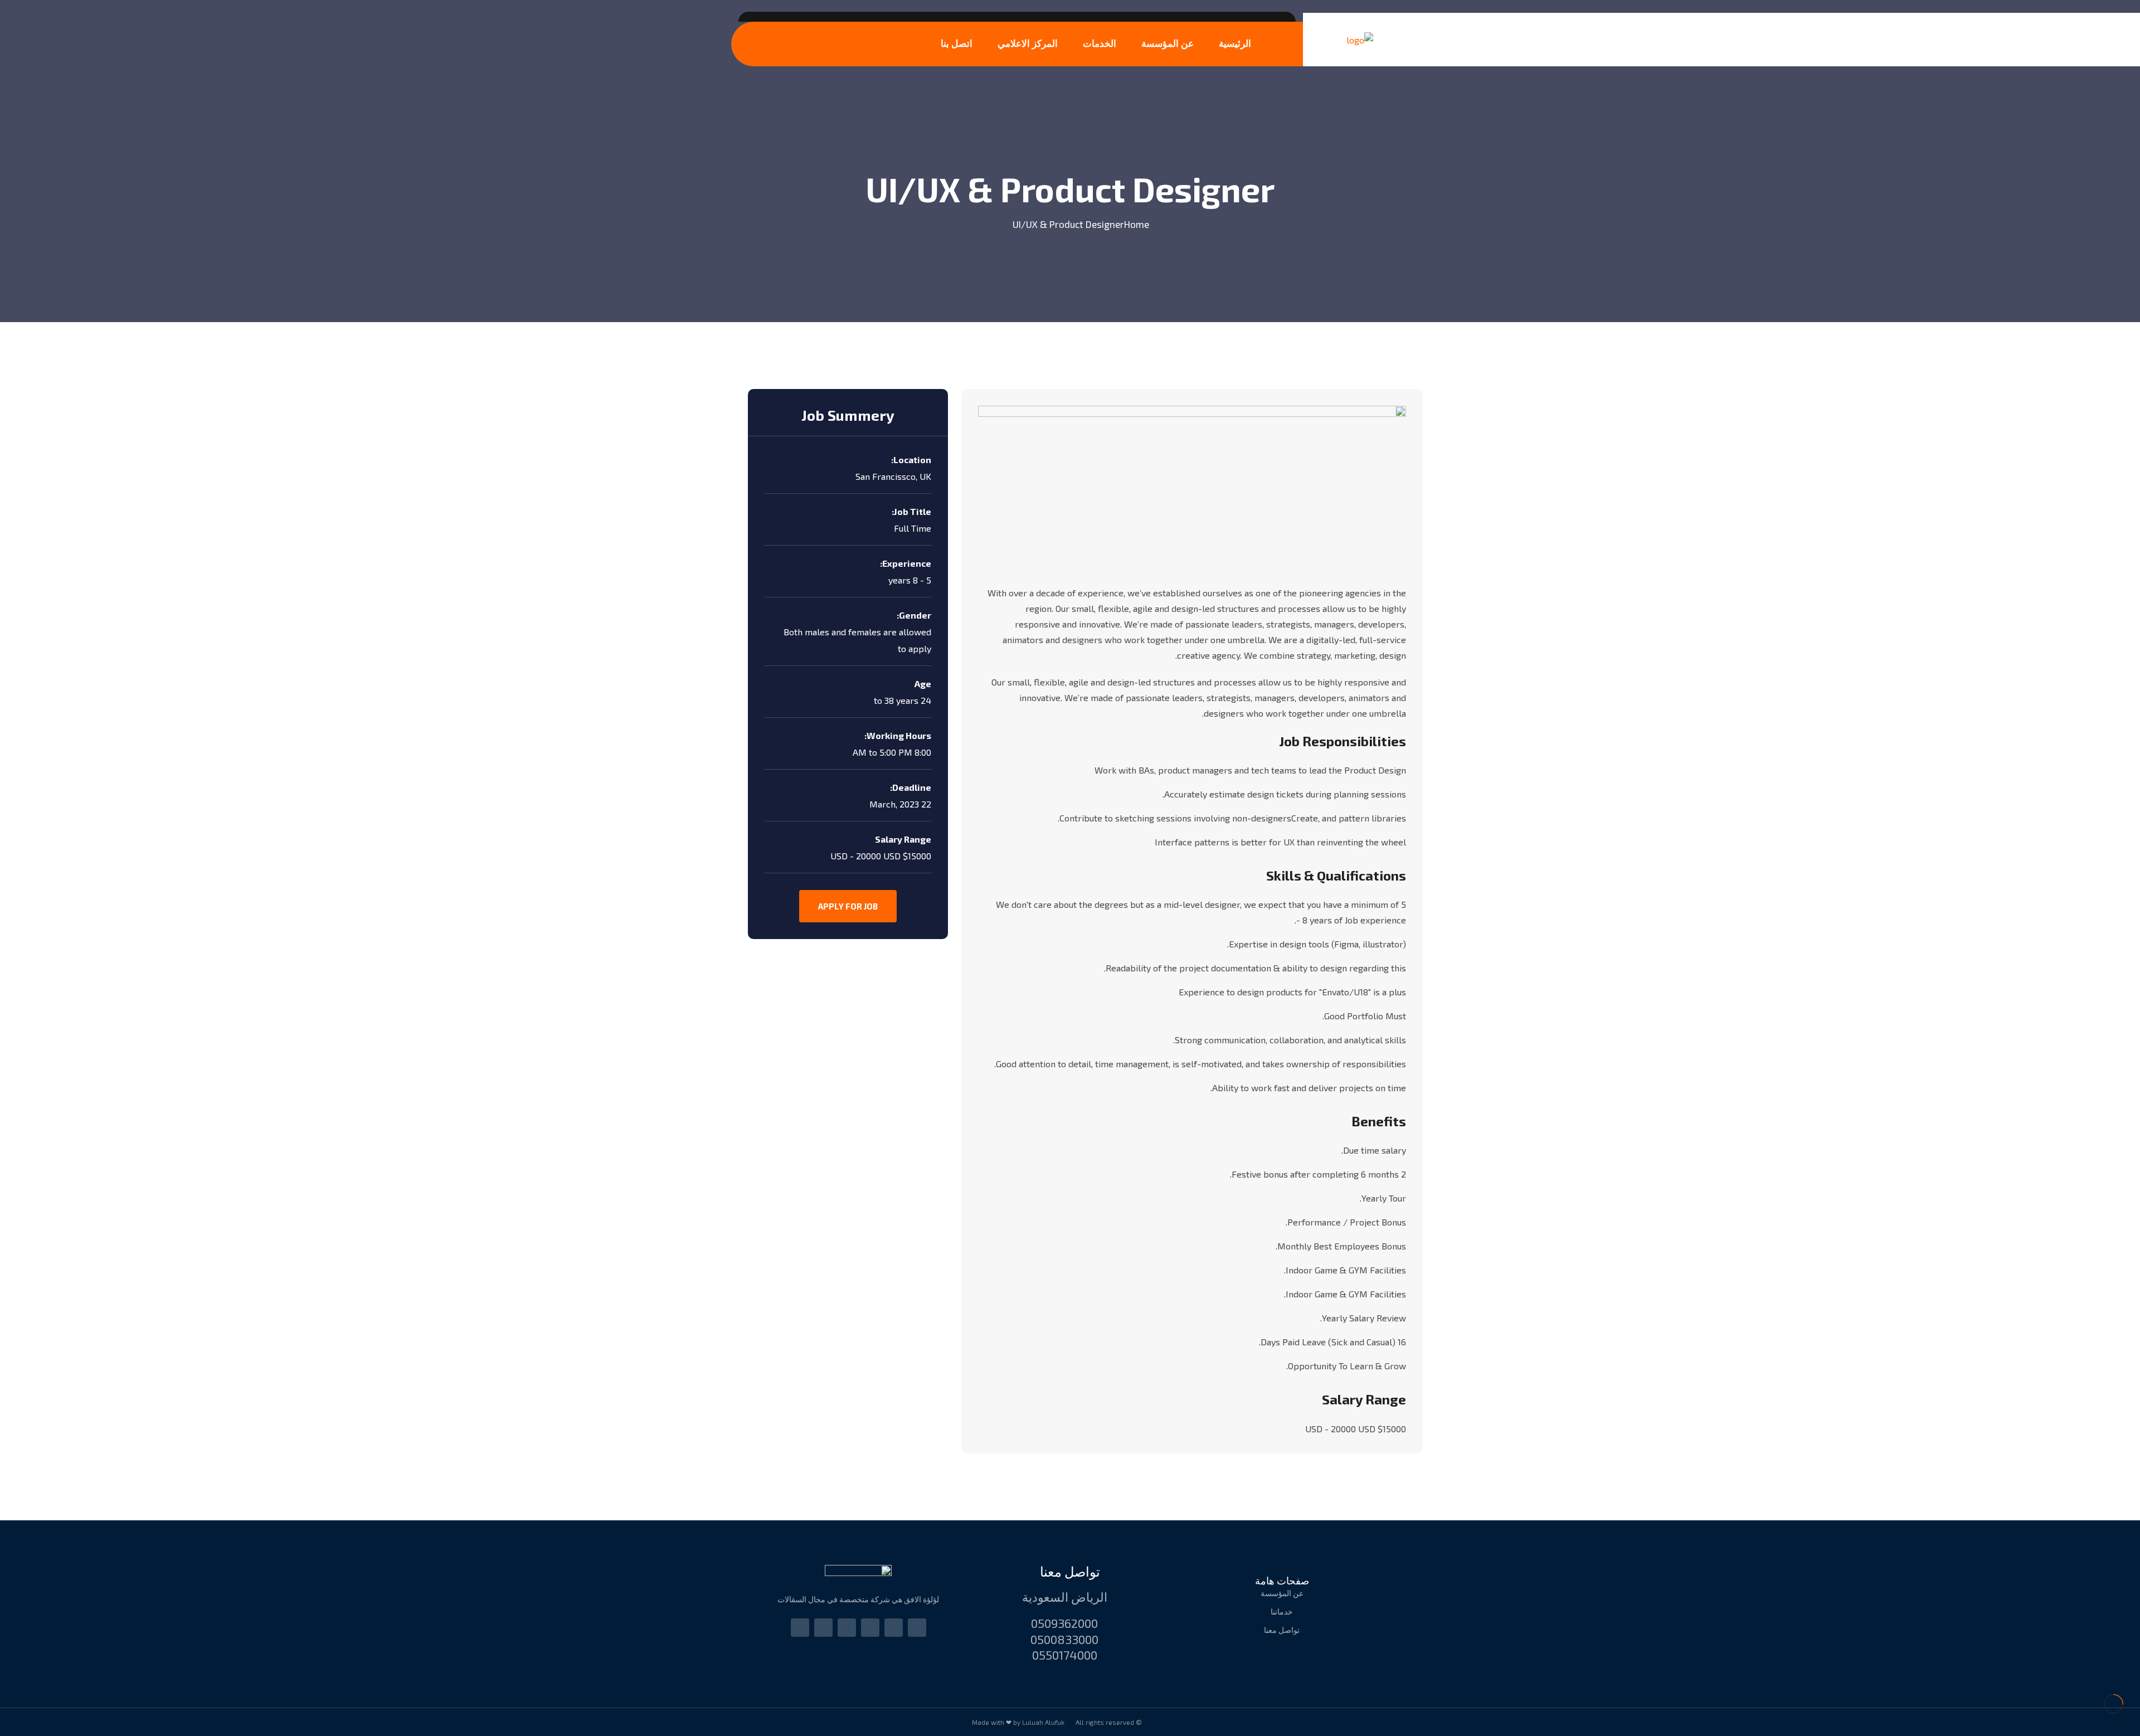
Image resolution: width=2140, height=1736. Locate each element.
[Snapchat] (800, 1628)
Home (1137, 224)
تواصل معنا (1070, 1571)
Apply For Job (848, 906)
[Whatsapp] (917, 1628)
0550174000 (1065, 1655)
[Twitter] (823, 1628)
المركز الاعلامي (1028, 43)
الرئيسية (1235, 43)
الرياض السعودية (1065, 1597)
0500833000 (1064, 1639)
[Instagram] (894, 1628)
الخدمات (1100, 43)
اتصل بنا (957, 43)
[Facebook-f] (870, 1628)
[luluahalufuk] (1360, 40)
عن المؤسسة (1168, 43)
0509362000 (1064, 1623)
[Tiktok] (847, 1628)
